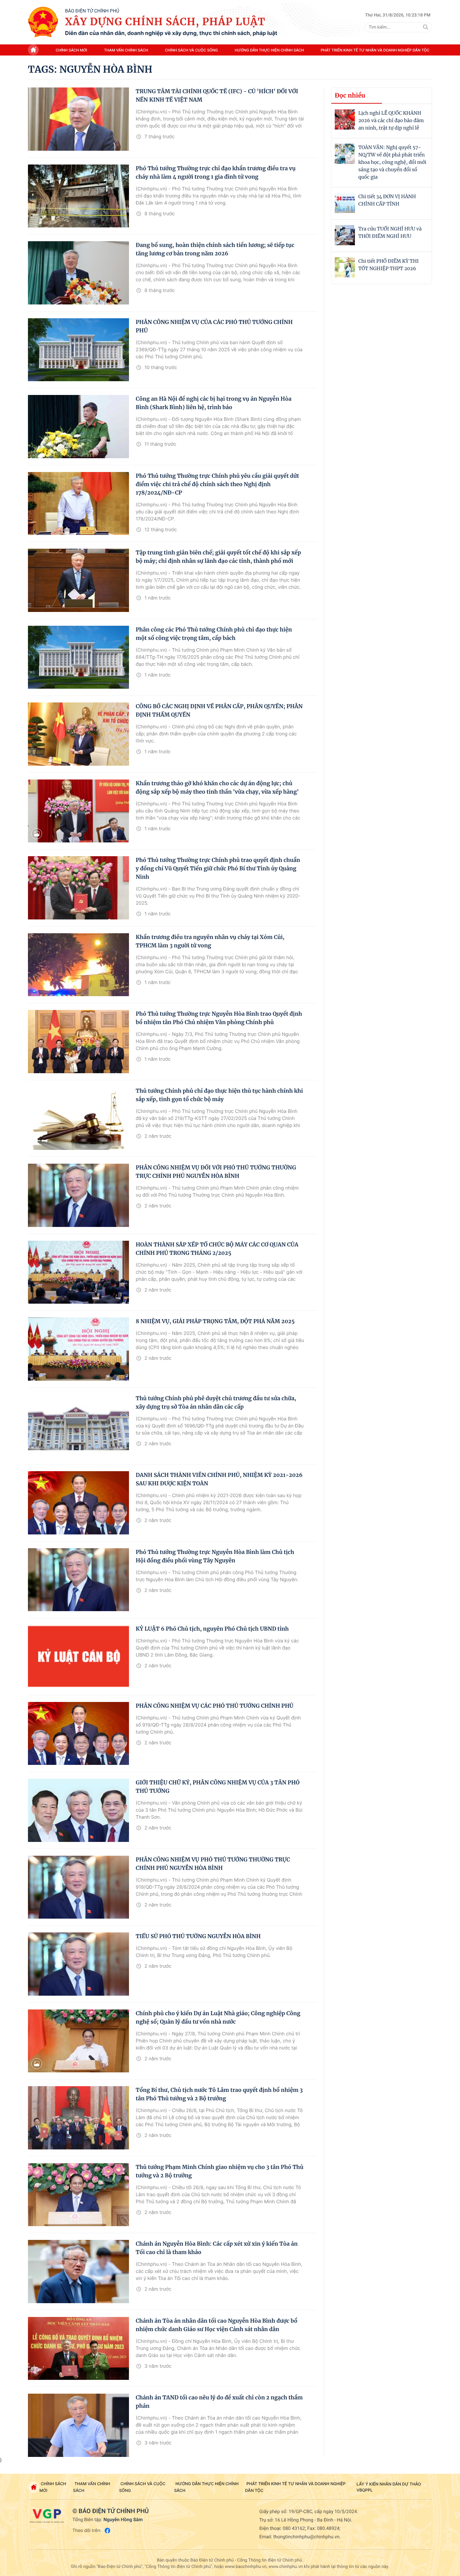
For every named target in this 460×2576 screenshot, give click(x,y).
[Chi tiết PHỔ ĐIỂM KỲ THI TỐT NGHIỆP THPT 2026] (345, 267)
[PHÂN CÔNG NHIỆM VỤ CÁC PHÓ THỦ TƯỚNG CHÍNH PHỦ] (78, 1734)
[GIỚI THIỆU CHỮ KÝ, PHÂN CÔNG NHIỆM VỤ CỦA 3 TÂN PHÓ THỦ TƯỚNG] (78, 1810)
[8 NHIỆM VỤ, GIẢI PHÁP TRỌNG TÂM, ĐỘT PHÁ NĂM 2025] (78, 1349)
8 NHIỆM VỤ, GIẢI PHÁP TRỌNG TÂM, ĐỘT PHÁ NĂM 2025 (215, 1321)
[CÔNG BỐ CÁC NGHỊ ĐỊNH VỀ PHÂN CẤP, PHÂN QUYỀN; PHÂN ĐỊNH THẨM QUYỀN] (78, 734)
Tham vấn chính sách (126, 50)
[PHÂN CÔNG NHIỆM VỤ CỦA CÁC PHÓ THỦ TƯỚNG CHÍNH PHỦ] (78, 350)
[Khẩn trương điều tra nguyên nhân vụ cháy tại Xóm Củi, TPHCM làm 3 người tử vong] (78, 965)
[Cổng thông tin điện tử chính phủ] (47, 2516)
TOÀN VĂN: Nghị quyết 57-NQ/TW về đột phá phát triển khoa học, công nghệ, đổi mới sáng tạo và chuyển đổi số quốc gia (392, 162)
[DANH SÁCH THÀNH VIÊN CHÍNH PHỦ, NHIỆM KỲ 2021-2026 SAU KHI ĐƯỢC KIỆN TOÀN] (78, 1503)
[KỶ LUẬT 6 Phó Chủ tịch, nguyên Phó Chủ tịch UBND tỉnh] (78, 1657)
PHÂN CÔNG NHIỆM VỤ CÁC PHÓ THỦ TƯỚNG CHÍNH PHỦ (215, 1706)
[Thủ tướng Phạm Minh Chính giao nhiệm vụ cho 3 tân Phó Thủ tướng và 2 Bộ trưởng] (78, 2195)
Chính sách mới (71, 50)
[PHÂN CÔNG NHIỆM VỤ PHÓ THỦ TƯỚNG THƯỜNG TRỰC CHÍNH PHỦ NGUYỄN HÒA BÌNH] (78, 1887)
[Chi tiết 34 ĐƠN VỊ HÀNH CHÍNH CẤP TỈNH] (345, 203)
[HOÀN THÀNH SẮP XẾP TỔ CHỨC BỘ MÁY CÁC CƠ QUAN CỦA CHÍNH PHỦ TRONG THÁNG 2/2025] (78, 1272)
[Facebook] (107, 2530)
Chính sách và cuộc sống (191, 50)
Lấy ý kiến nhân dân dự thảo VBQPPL (389, 2487)
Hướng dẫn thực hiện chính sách (269, 50)
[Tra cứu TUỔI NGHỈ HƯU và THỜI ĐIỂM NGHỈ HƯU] (345, 235)
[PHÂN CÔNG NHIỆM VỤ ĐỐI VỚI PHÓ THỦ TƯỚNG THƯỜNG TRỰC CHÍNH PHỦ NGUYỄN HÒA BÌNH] (78, 1195)
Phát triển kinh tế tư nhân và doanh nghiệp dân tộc (375, 50)
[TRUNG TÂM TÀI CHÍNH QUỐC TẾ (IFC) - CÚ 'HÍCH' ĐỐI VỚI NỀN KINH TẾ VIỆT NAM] (78, 119)
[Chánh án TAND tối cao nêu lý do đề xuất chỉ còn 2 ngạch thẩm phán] (78, 2425)
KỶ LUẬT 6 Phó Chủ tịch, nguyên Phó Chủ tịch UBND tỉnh (212, 1629)
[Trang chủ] (43, 22)
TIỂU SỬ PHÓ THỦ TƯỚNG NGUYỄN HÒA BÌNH (198, 1936)
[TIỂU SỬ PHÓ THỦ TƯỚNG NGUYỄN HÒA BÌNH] (78, 1964)
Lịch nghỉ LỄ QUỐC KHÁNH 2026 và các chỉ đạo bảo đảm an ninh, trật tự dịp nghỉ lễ (391, 120)
